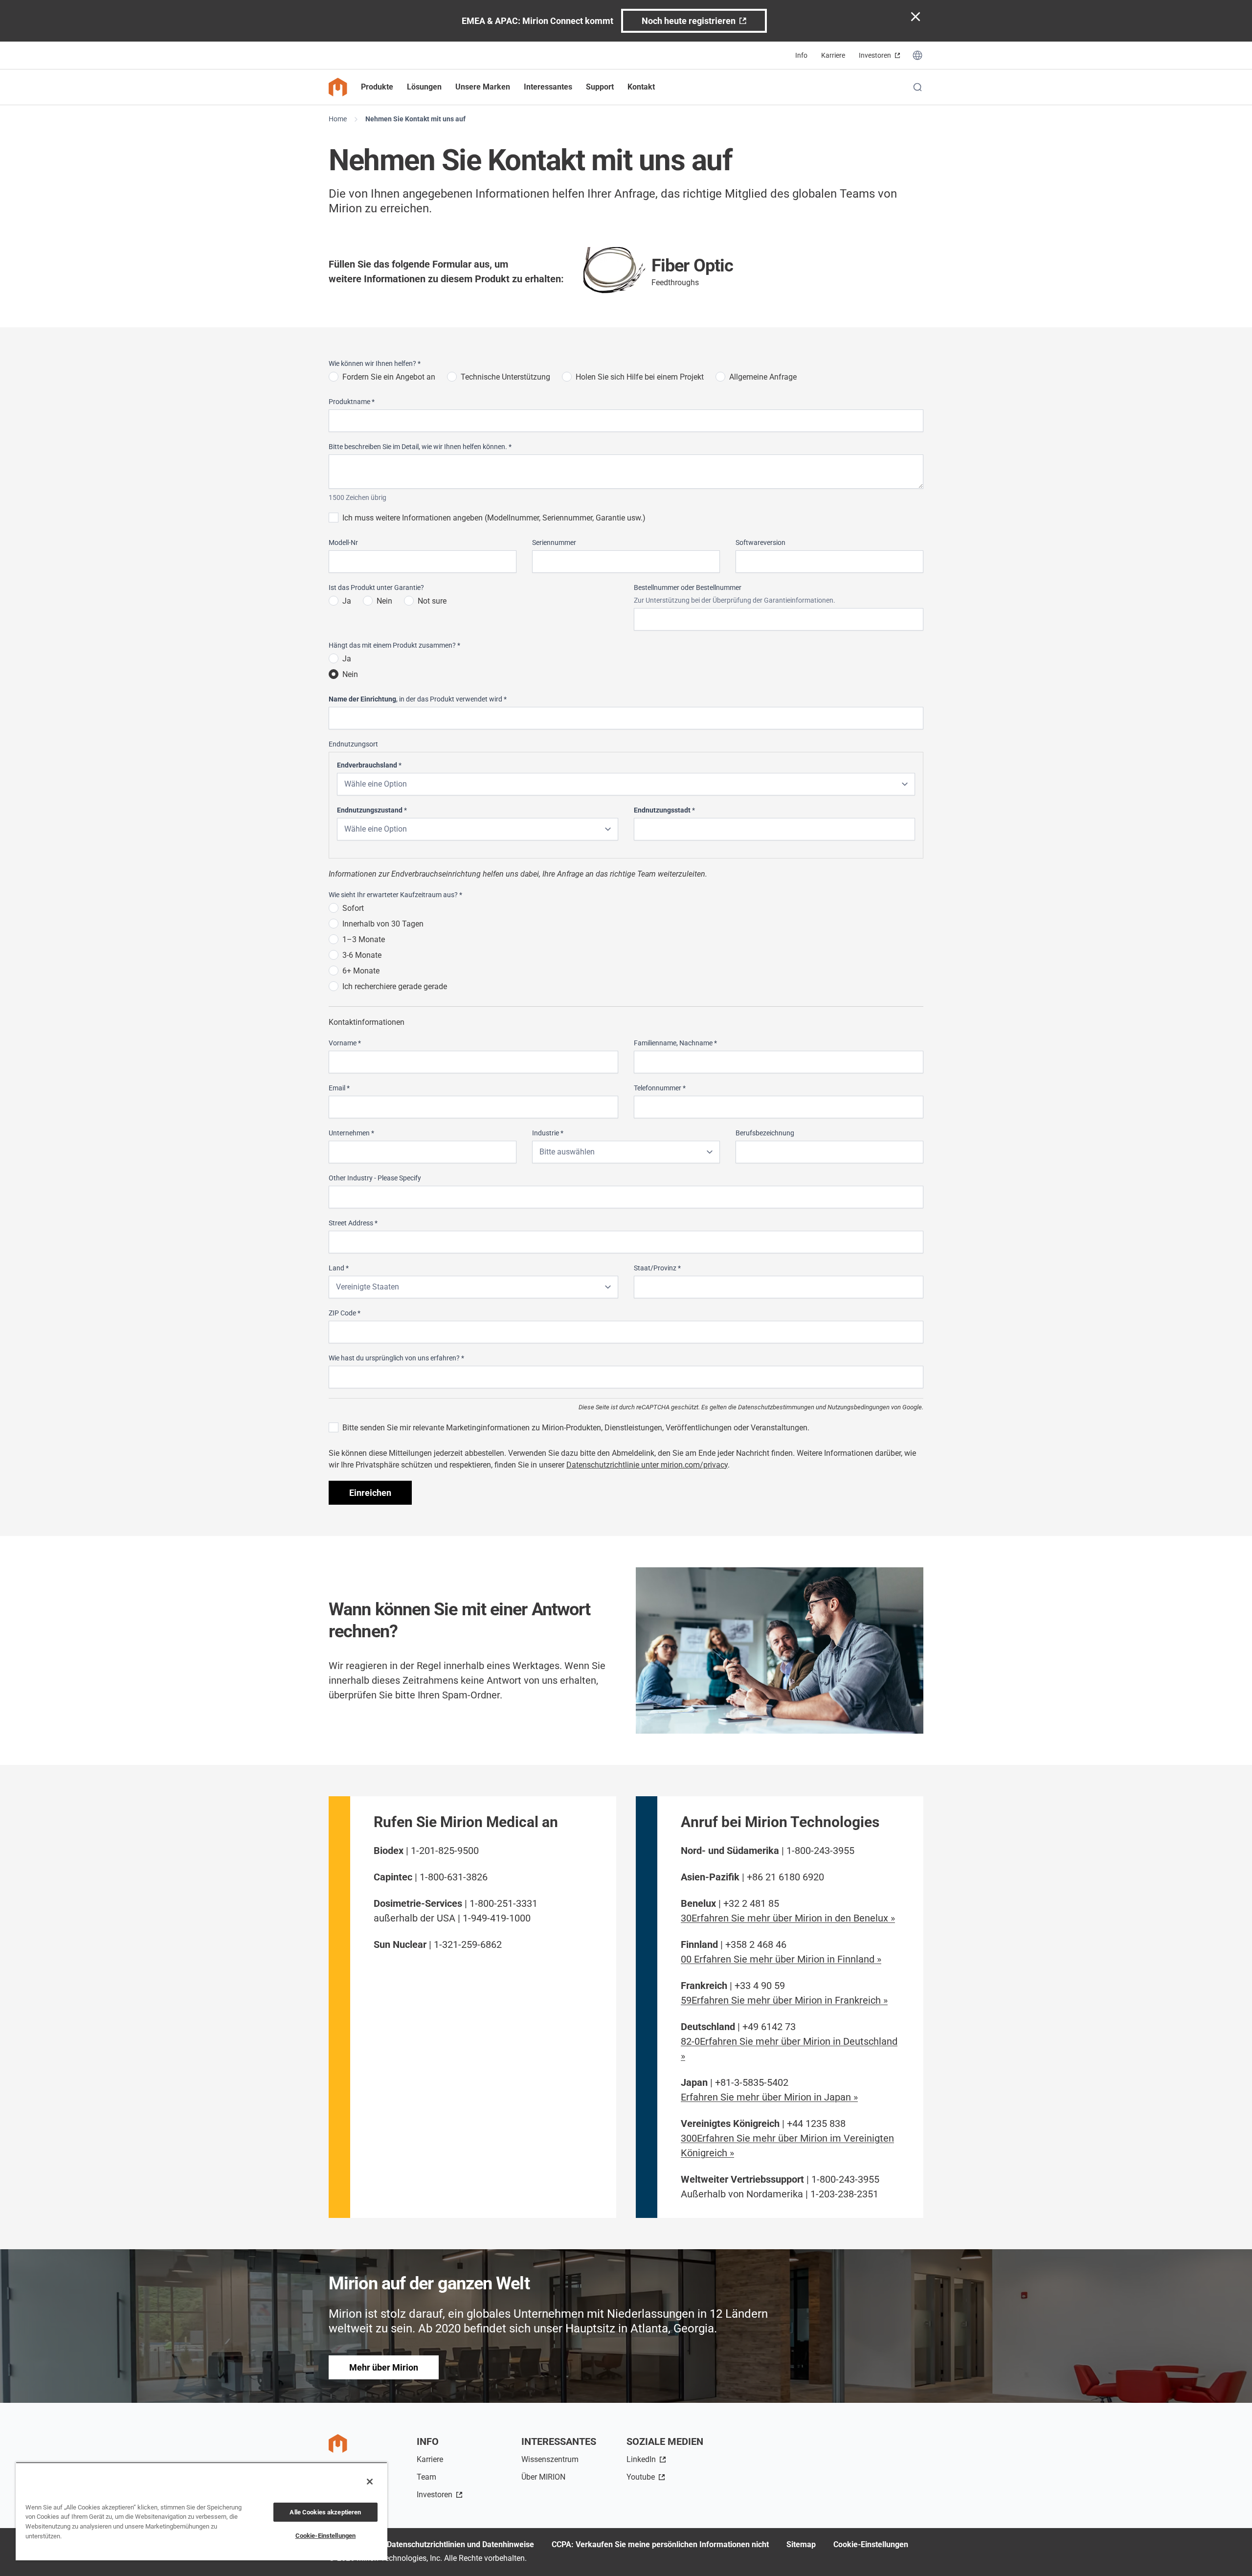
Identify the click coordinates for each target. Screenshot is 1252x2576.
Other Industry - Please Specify (375, 1178)
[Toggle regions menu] (917, 55)
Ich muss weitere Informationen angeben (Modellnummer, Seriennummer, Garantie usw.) (494, 518)
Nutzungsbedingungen (859, 1407)
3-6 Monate (362, 955)
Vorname (345, 1043)
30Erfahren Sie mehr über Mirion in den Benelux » (788, 1918)
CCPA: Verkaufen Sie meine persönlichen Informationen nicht (660, 2544)
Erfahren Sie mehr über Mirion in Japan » (769, 2097)
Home (338, 119)
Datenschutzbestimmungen (776, 1407)
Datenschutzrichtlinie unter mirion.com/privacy (647, 1465)
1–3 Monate (364, 939)
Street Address (353, 1223)
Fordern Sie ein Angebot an (389, 377)
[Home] (338, 87)
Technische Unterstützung (505, 377)
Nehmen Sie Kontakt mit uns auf (415, 119)
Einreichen (370, 1493)
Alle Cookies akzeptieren (325, 2512)
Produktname (352, 402)
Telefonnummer (660, 1088)
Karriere (833, 55)
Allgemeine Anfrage (763, 377)
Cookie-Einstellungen (871, 2544)
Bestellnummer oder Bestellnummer (688, 588)
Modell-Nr (343, 542)
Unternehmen (351, 1133)
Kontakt (641, 87)
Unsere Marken (483, 87)
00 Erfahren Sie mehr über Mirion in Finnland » (781, 1959)
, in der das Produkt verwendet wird (418, 699)
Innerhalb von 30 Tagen (383, 924)
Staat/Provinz (657, 1268)
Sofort (353, 908)
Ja (347, 601)
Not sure (432, 601)
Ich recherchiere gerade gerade (395, 986)
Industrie (548, 1133)
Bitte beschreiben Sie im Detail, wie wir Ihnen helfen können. (420, 447)
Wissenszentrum (550, 2459)
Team (426, 2477)
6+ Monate (361, 971)
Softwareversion (760, 542)
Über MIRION (543, 2477)
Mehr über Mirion (384, 2367)
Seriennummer (554, 542)
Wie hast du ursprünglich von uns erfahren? (396, 1358)
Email (339, 1088)
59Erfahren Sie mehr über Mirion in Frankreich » (784, 2000)
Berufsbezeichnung (765, 1133)
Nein (384, 601)
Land (339, 1268)
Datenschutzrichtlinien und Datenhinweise (460, 2544)
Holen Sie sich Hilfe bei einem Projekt (640, 377)
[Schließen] (370, 2482)
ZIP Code (345, 1313)
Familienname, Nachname (675, 1043)
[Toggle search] (917, 87)
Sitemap (801, 2544)
